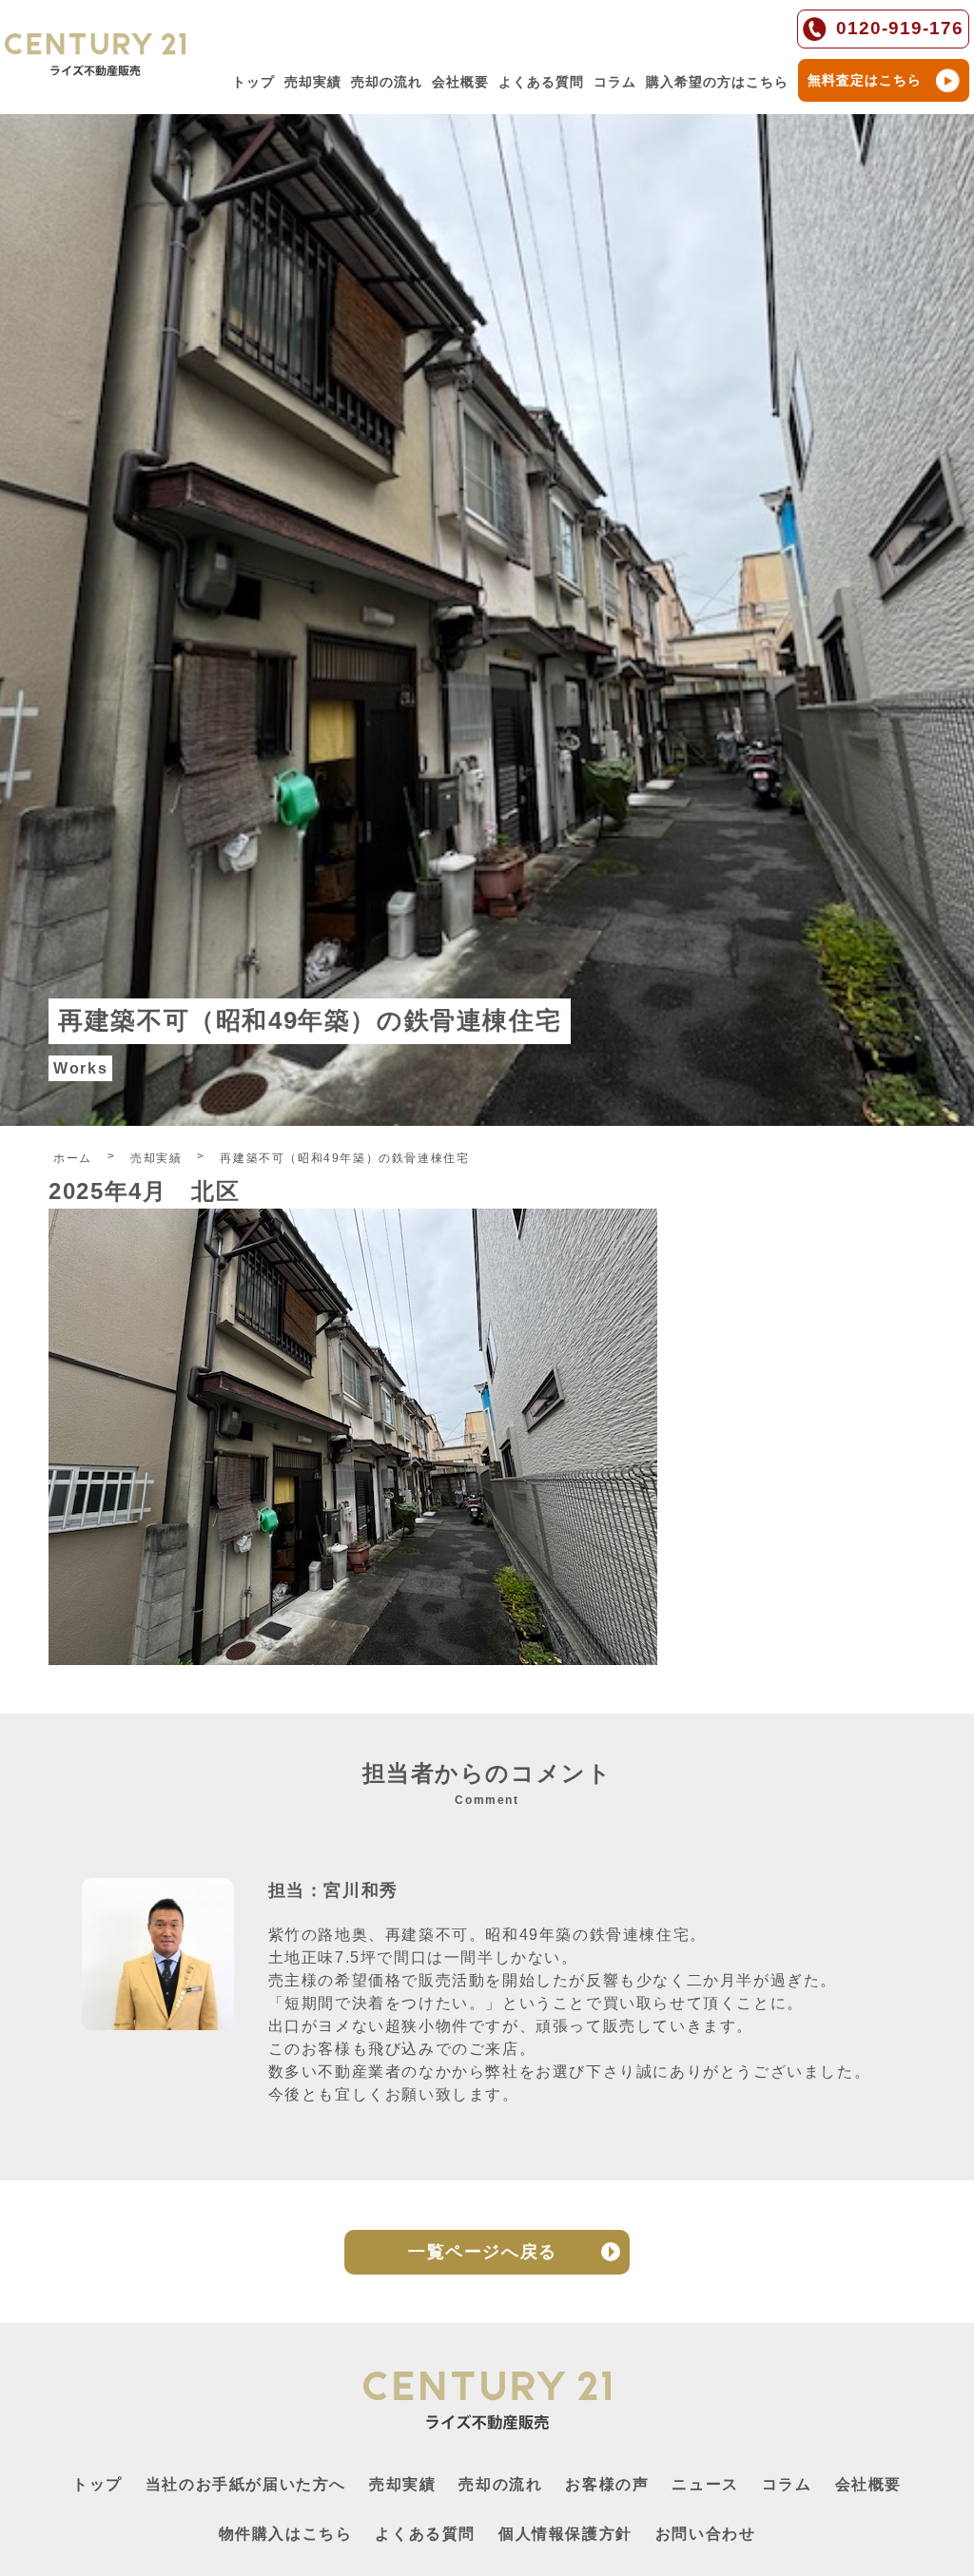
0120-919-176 (900, 28)
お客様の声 (607, 2484)
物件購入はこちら (286, 2534)
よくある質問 (541, 82)
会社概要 (460, 82)
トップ (253, 82)
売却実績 (313, 82)
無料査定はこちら (865, 80)
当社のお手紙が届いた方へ (246, 2484)
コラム (615, 82)
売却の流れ (387, 82)
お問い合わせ (706, 2534)
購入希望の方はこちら (717, 82)
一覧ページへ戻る (483, 2252)
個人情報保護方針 (565, 2534)
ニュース (705, 2484)
